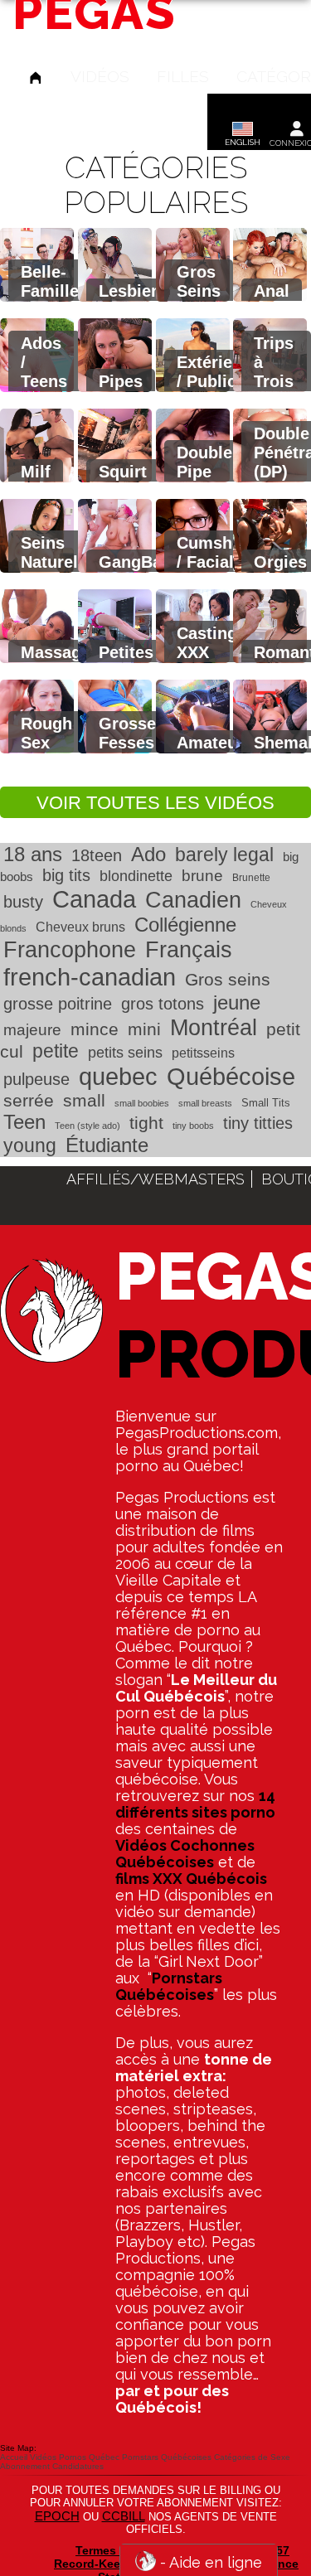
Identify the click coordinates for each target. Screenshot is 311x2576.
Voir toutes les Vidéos (155, 803)
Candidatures (78, 2466)
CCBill (124, 2516)
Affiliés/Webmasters (155, 1179)
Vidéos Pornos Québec (75, 2457)
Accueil (14, 2457)
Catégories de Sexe (252, 2457)
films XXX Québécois (191, 1879)
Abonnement (25, 2466)
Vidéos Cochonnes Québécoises (185, 1854)
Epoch (57, 2516)
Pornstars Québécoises (169, 1986)
